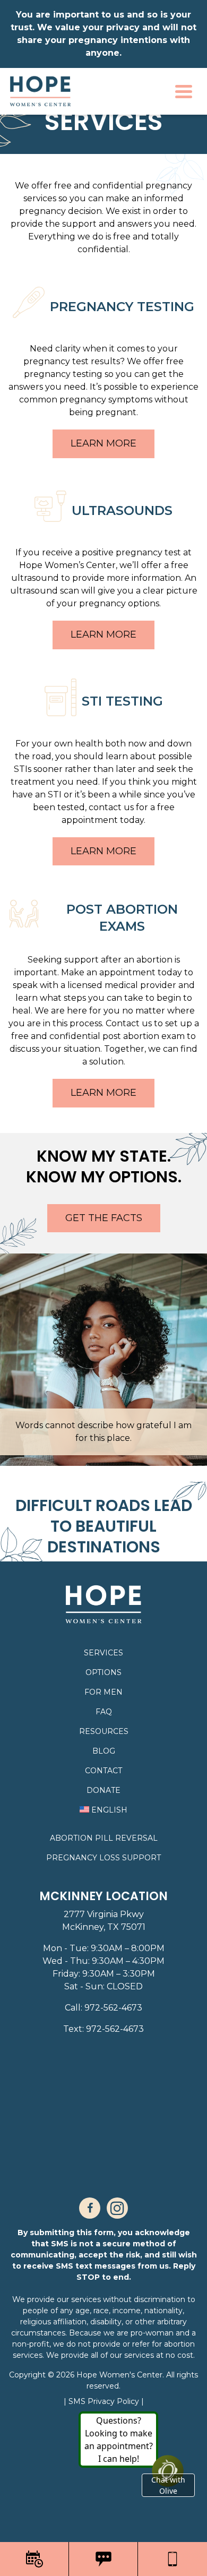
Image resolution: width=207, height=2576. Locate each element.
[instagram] (117, 2208)
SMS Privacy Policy (105, 2401)
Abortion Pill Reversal (104, 1838)
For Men (103, 1692)
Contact (103, 1771)
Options (103, 1672)
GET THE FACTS (104, 1218)
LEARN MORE (103, 443)
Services (103, 1653)
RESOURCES (104, 1731)
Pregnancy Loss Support (103, 1858)
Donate (103, 1790)
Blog (104, 1751)
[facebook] (90, 2208)
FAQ (104, 1712)
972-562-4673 (113, 2008)
